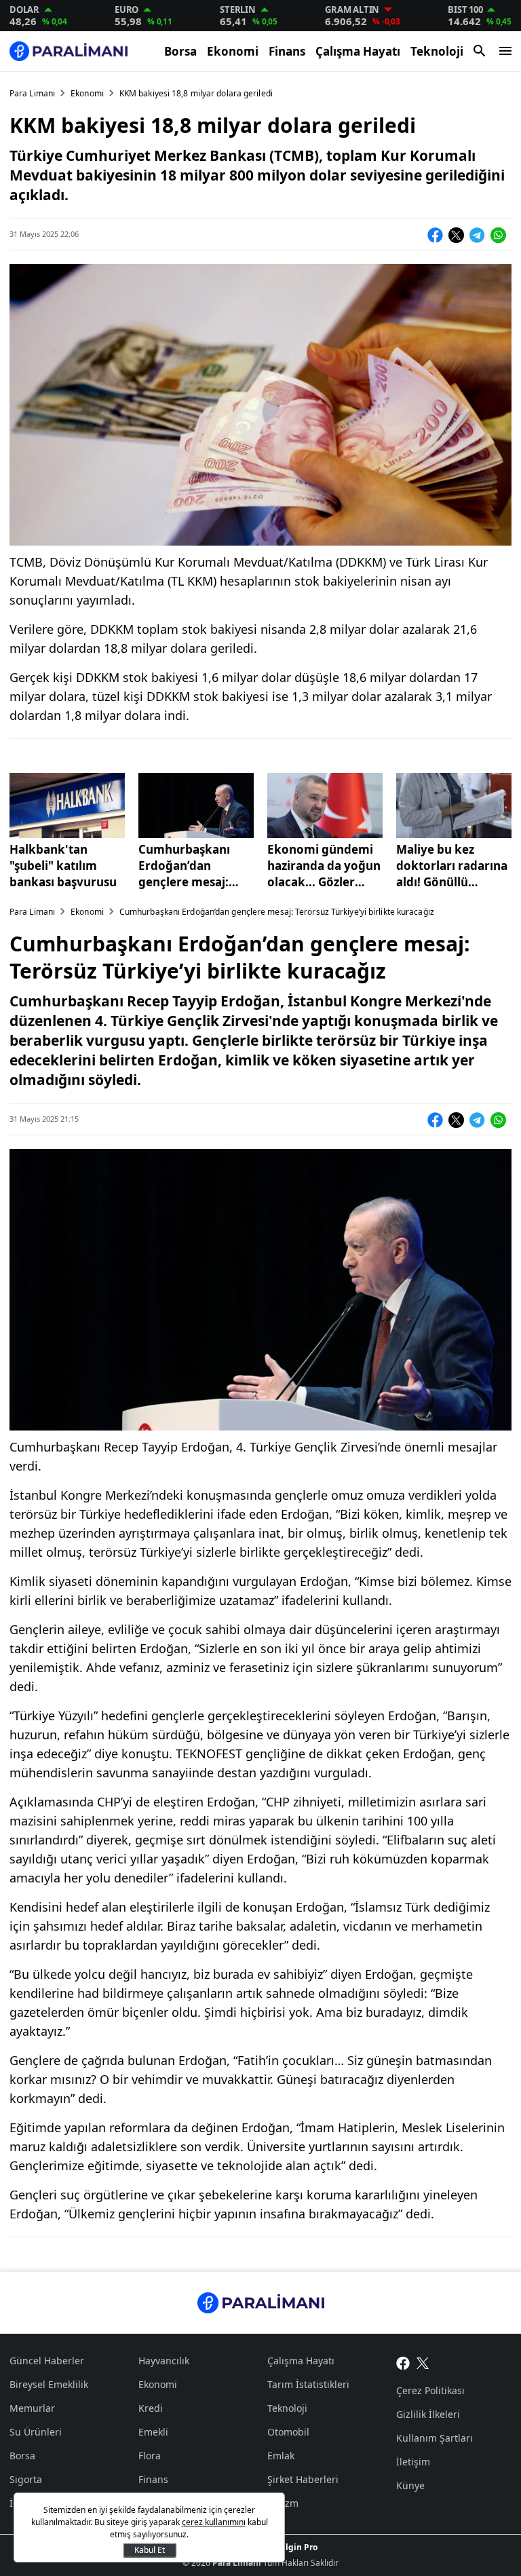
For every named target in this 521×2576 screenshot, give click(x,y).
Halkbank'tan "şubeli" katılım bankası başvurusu (63, 866)
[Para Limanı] (69, 51)
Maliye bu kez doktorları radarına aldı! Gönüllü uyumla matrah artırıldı (452, 866)
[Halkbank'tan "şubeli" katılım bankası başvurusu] (67, 806)
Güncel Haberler (47, 2361)
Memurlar (32, 2408)
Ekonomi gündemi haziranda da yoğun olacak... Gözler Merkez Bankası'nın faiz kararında (324, 866)
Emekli (153, 2432)
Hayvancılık (164, 2361)
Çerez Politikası (430, 2390)
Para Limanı (32, 93)
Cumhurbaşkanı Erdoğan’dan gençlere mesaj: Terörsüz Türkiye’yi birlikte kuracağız (193, 866)
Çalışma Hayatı (358, 51)
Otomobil (288, 2432)
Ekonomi (233, 51)
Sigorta (26, 2479)
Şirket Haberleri (303, 2479)
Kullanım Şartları (435, 2438)
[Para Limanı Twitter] (423, 2362)
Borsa (180, 51)
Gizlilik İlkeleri (428, 2414)
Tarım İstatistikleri (308, 2384)
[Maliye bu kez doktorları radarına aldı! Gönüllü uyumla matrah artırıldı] (454, 806)
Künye (410, 2485)
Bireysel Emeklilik (49, 2384)
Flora (150, 2456)
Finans (287, 51)
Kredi (151, 2408)
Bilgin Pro (297, 2547)
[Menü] (505, 51)
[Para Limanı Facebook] (403, 2362)
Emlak (281, 2456)
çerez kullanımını (214, 2522)
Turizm (283, 2503)
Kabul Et (150, 2550)
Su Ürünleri (36, 2432)
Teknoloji (437, 51)
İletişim (413, 2462)
